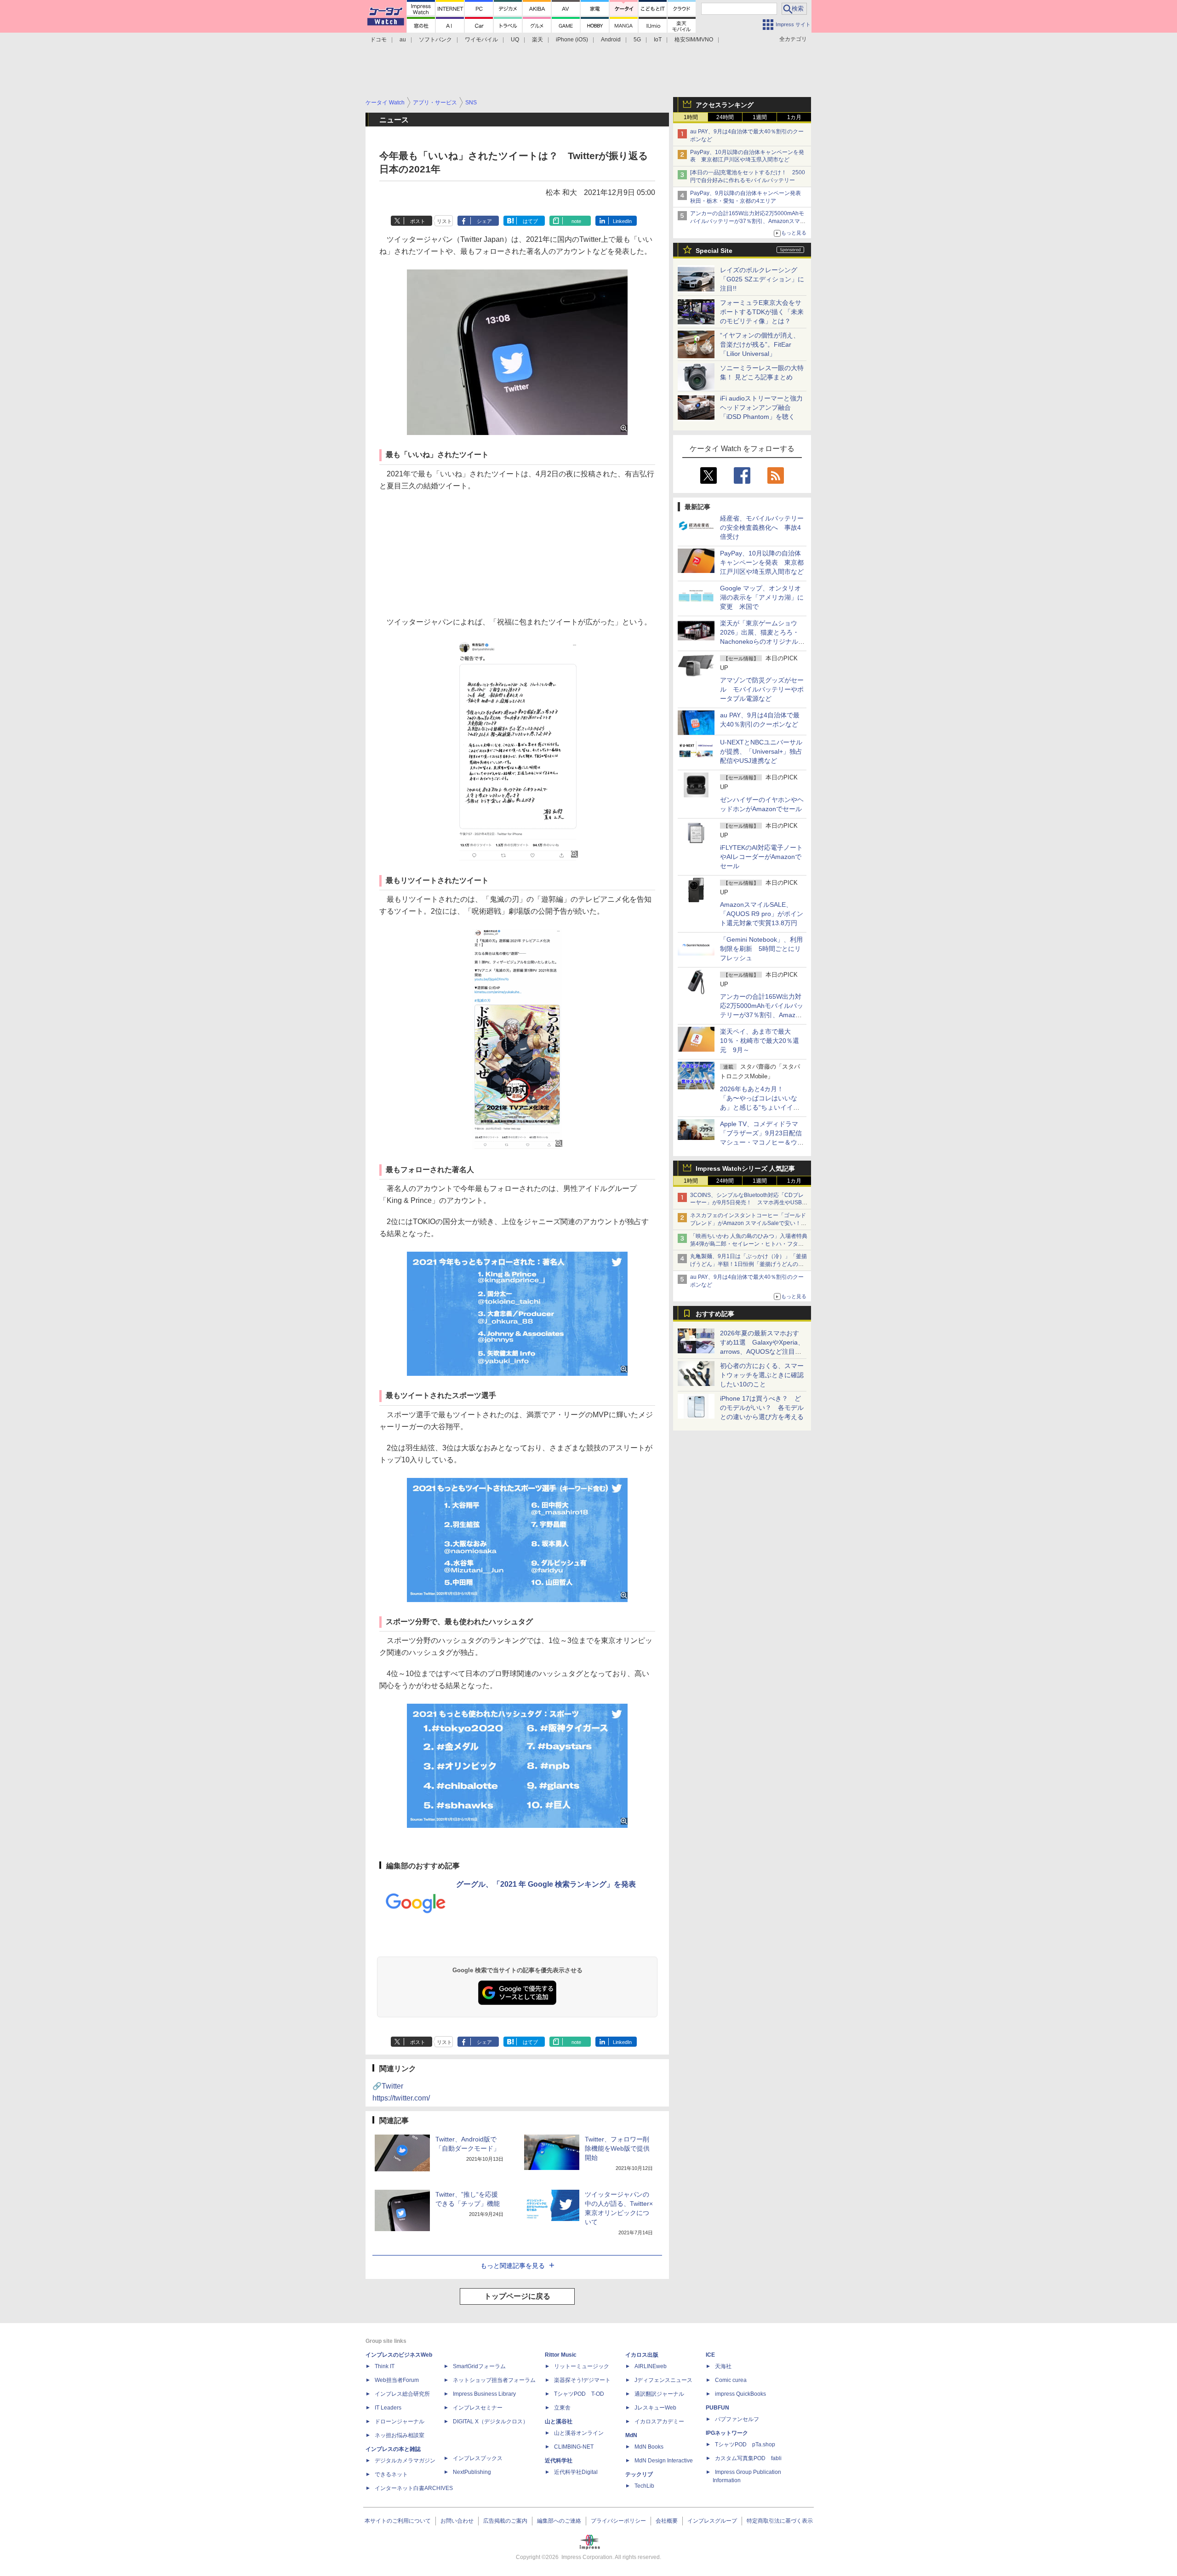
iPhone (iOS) (572, 40)
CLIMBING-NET (574, 2447)
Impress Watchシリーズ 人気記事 (745, 1168)
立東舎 (562, 2408)
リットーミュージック (582, 2366)
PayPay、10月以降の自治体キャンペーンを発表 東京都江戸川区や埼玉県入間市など (762, 562)
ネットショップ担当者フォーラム (494, 2380)
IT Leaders (388, 2408)
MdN (631, 2435)
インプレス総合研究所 (402, 2394)
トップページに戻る (517, 2296)
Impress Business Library (484, 2394)
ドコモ (378, 40)
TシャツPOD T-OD (579, 2394)
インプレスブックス (478, 2458)
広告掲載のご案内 (505, 2521)
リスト (444, 221)
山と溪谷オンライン (579, 2433)
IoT (658, 40)
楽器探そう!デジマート (582, 2380)
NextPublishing (472, 2472)
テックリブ (639, 2474)
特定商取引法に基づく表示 (780, 2521)
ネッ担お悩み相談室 (400, 2435)
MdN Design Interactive (664, 2461)
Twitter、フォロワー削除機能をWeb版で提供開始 (617, 2148)
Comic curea (731, 2380)
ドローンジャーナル (400, 2421)
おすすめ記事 (715, 1314)
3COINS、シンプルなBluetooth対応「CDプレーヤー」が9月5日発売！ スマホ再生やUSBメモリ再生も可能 (749, 1203)
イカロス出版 (642, 2355)
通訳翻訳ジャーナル (659, 2394)
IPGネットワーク (727, 2433)
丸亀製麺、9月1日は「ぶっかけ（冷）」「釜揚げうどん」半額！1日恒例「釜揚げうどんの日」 (748, 1264)
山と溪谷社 (559, 2421)
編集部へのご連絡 (559, 2521)
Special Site (714, 251)
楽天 (537, 40)
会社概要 (667, 2521)
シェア (484, 221)
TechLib (644, 2486)
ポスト (418, 221)
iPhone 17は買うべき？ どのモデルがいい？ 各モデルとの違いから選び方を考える (762, 1408)
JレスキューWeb (655, 2408)
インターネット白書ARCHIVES (414, 2488)
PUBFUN (717, 2408)
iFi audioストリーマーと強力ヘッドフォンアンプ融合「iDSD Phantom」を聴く (761, 407)
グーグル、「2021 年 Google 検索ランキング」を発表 (546, 1884)
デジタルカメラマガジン (405, 2461)
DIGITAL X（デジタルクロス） (491, 2421)
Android (611, 40)
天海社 (723, 2366)
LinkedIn (622, 221)
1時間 (691, 117)
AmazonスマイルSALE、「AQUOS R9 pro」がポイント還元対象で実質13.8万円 (762, 914)
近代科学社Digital (576, 2472)
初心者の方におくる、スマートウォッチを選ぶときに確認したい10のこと (762, 1375)
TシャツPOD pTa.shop (745, 2444)
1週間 (760, 117)
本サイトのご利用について (398, 2521)
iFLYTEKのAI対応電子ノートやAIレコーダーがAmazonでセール (761, 857)
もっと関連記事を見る (513, 2266)
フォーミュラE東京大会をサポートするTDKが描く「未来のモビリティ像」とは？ (762, 312)
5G (637, 40)
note (576, 221)
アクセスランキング (725, 105)
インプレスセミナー (478, 2408)
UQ (515, 40)
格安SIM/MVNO (694, 40)
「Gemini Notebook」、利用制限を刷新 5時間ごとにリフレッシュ (761, 949)
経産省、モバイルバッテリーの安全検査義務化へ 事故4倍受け (762, 527)
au (403, 40)
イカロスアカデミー (659, 2421)
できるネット (391, 2474)
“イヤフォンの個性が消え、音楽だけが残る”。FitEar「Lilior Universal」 (760, 344)
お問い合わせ (457, 2521)
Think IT (385, 2366)
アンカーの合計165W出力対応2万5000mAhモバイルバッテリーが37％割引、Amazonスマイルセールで (748, 221)
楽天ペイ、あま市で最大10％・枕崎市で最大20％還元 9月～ (760, 1041)
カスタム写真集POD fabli (748, 2458)
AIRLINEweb (651, 2366)
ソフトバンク (435, 40)
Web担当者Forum (397, 2380)
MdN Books (649, 2447)
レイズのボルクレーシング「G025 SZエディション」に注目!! (762, 279)
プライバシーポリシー (618, 2521)
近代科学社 (559, 2461)
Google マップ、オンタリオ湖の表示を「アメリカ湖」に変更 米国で (762, 597)
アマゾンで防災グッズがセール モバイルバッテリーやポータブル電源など (762, 689)
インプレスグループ (712, 2521)
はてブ (530, 221)
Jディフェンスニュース (663, 2380)
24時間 (725, 117)
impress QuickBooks (740, 2394)
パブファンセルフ (737, 2419)
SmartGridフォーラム (479, 2366)
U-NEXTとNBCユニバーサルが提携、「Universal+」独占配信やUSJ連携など (761, 751)
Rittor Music (561, 2355)
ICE (710, 2355)
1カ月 (794, 117)
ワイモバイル (481, 40)
